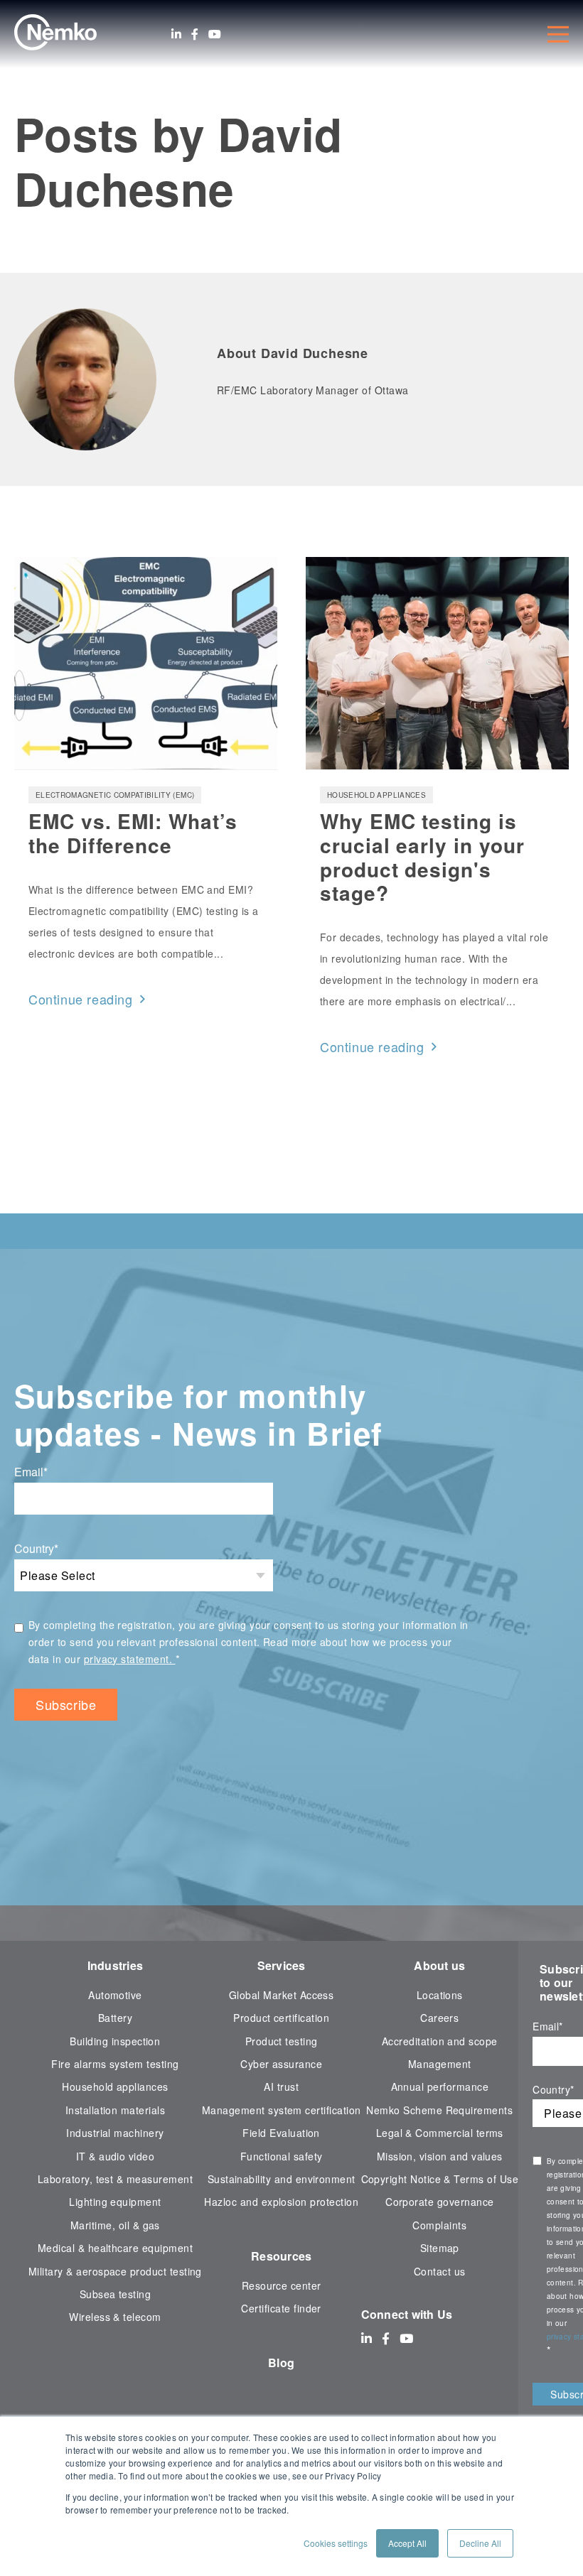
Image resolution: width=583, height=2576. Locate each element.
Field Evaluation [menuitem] (281, 2133)
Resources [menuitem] (281, 2256)
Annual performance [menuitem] (440, 2087)
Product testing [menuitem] (282, 2041)
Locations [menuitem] (440, 1995)
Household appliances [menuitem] (115, 2087)
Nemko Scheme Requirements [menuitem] (439, 2110)
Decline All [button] (480, 2543)
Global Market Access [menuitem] (281, 1995)
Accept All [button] (407, 2543)
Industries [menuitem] (116, 1965)
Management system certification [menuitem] (282, 2110)
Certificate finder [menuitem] (281, 2308)
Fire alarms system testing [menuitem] (115, 2064)
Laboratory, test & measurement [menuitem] (115, 2179)
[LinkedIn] (176, 34)
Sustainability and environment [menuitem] (282, 2179)
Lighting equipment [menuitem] (115, 2202)
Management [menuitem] (440, 2064)
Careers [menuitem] (439, 2018)
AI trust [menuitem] (281, 2087)
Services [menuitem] (282, 1965)
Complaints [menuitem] (439, 2225)
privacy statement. (130, 1659)
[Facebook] (195, 34)
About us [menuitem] (439, 1965)
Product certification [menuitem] (281, 2018)
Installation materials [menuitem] (115, 2110)
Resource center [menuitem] (282, 2285)
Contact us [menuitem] (440, 2271)
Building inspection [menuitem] (115, 2041)
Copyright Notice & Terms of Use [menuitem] (440, 2179)
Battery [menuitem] (115, 2018)
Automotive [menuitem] (115, 1995)
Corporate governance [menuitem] (439, 2202)
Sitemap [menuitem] (440, 2248)
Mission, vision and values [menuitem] (440, 2156)
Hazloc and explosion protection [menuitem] (281, 2202)
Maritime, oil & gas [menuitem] (115, 2225)
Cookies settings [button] (336, 2543)
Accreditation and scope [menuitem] (440, 2041)
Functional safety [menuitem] (282, 2156)
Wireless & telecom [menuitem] (115, 2317)
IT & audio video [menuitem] (116, 2156)
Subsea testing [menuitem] (116, 2294)
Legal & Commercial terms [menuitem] (440, 2133)
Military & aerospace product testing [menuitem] (115, 2271)
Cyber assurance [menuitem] (281, 2064)
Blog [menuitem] (281, 2363)
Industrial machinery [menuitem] (115, 2133)
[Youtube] (215, 34)
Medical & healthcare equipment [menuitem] (115, 2248)
